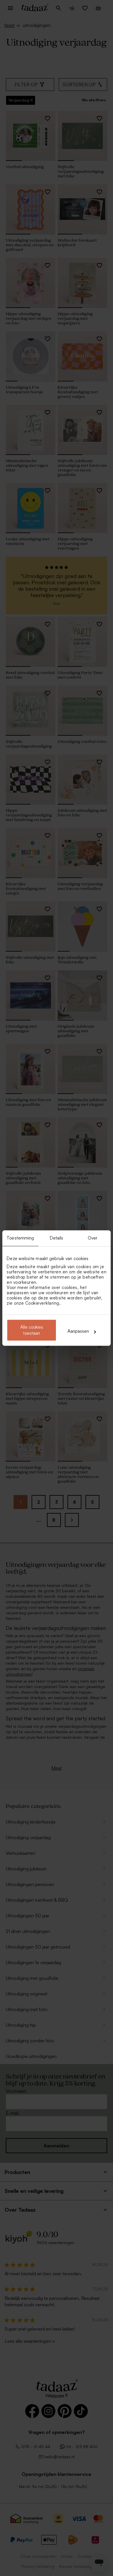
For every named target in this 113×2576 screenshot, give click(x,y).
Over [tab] (93, 1238)
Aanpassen (78, 1331)
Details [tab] (57, 1238)
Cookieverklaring (42, 1303)
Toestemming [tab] (20, 1238)
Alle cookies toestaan (32, 1330)
